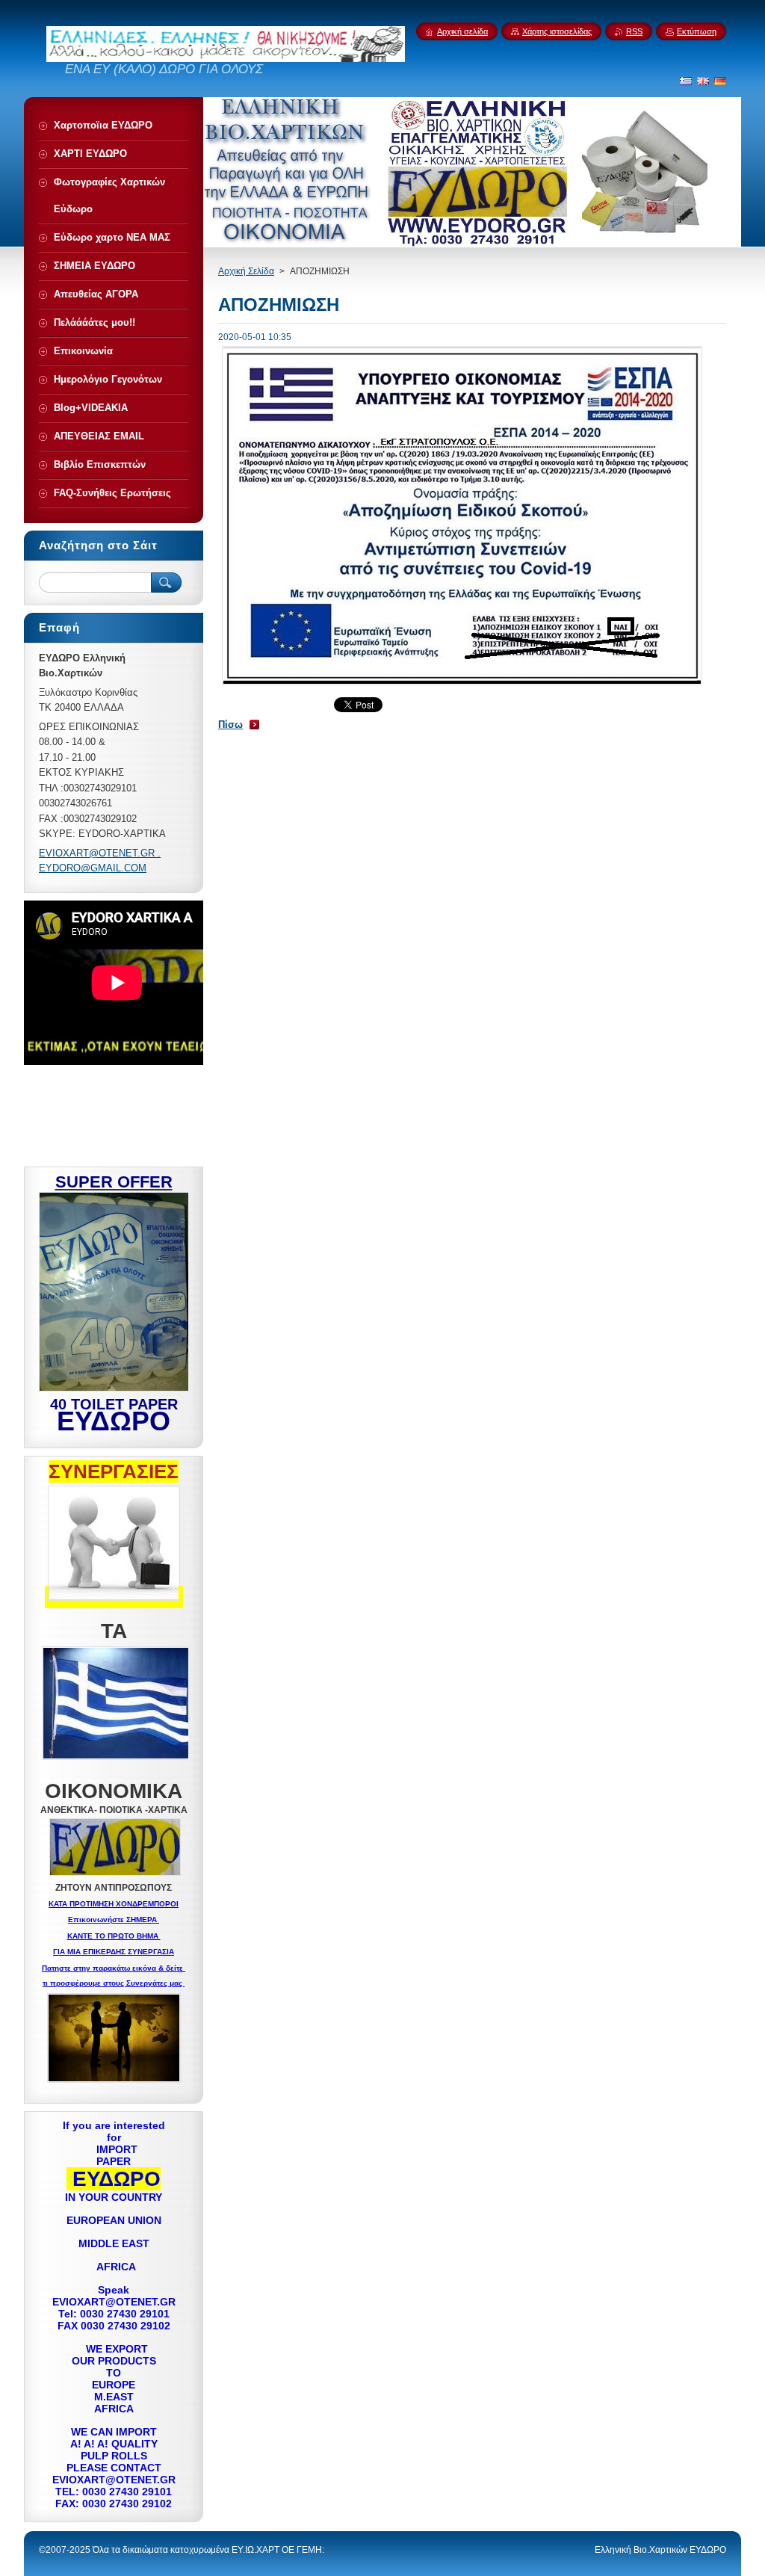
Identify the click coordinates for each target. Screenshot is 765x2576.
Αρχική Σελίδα (246, 271)
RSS (634, 31)
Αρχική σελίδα (462, 31)
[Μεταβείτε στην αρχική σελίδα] (226, 58)
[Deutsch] (720, 81)
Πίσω (230, 725)
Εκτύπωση (697, 31)
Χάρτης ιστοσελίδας (557, 31)
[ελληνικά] (686, 81)
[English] (703, 81)
